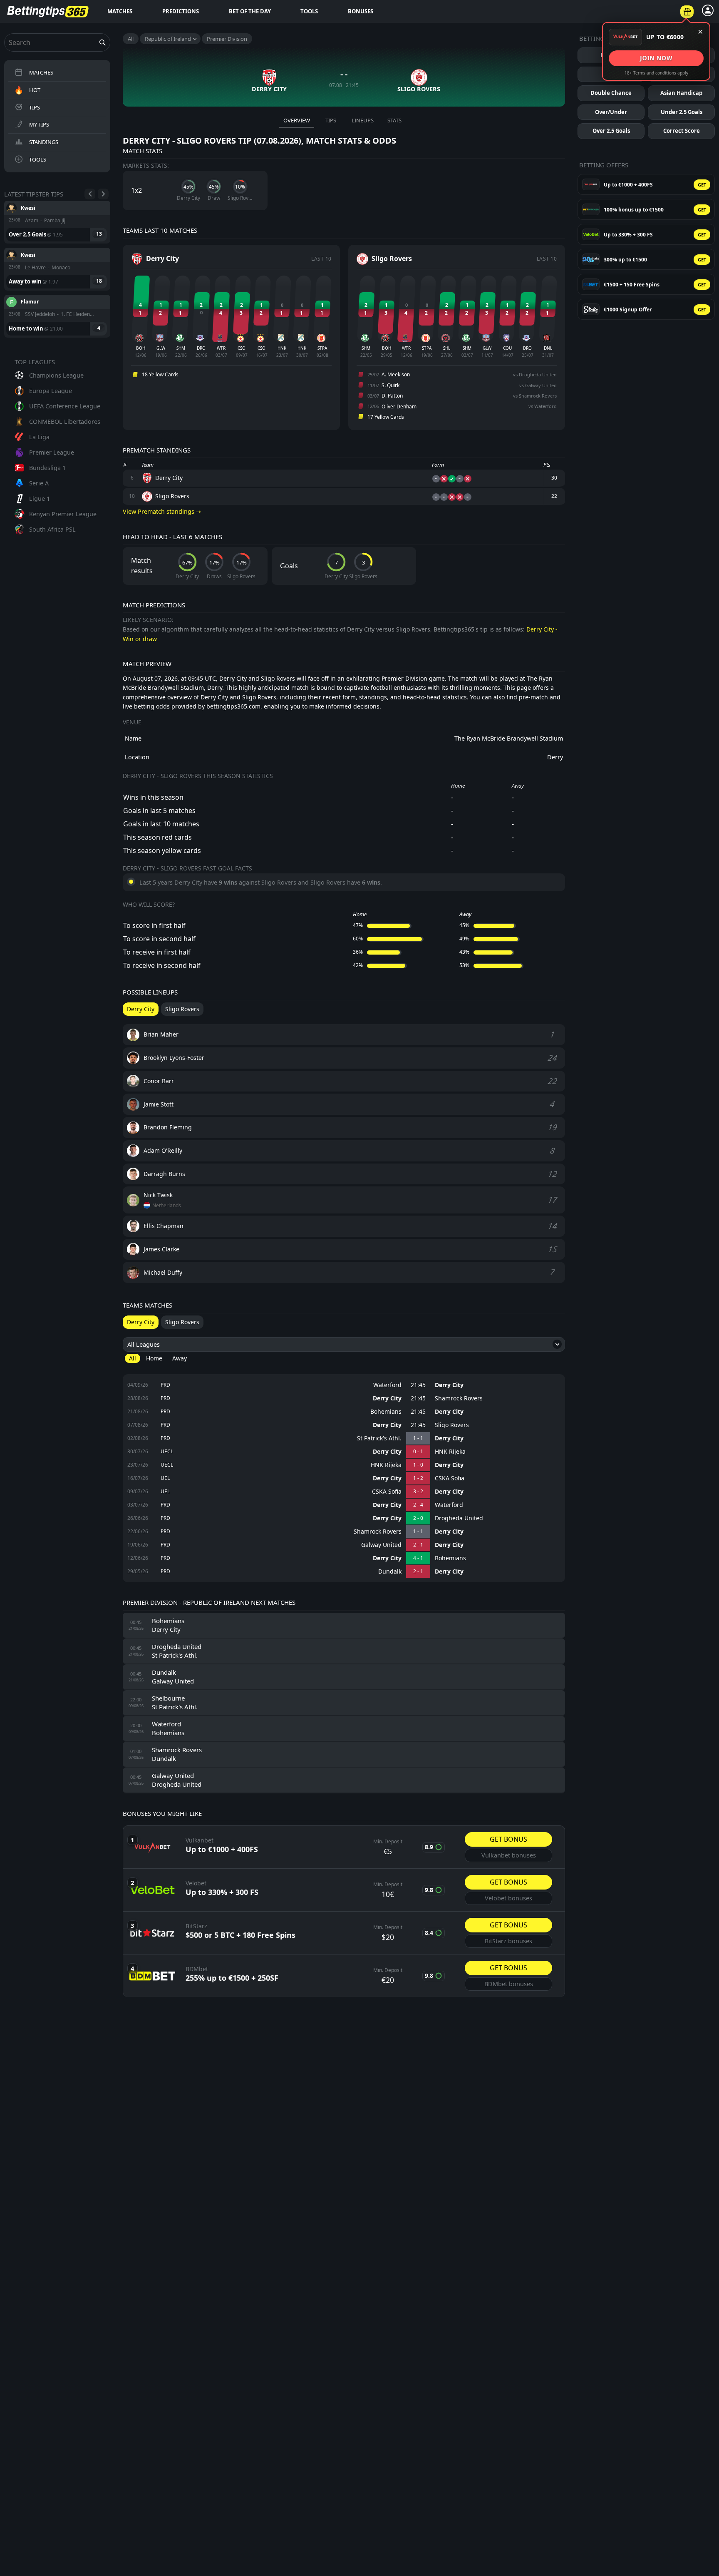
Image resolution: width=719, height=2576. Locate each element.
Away (180, 1358)
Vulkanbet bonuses (509, 1855)
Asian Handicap (681, 93)
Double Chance (611, 93)
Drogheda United (459, 1518)
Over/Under (611, 112)
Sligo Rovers (452, 1425)
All (131, 39)
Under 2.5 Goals (682, 112)
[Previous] (90, 194)
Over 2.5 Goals (611, 131)
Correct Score (682, 131)
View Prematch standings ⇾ (162, 511)
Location (137, 757)
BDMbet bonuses (509, 1984)
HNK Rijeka (450, 1452)
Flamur (30, 255)
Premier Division (227, 39)
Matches (120, 11)
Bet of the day (250, 11)
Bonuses (361, 11)
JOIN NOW (656, 58)
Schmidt (31, 302)
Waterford (387, 1385)
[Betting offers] (687, 12)
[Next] (103, 194)
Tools (309, 11)
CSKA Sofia (450, 1478)
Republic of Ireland (168, 39)
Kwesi (28, 208)
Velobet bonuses (508, 1898)
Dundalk (390, 1571)
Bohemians (386, 1412)
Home (154, 1358)
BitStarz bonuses (508, 1941)
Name (133, 738)
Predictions (181, 11)
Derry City (449, 1385)
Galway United (381, 1545)
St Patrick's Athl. (379, 1438)
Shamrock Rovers (459, 1398)
